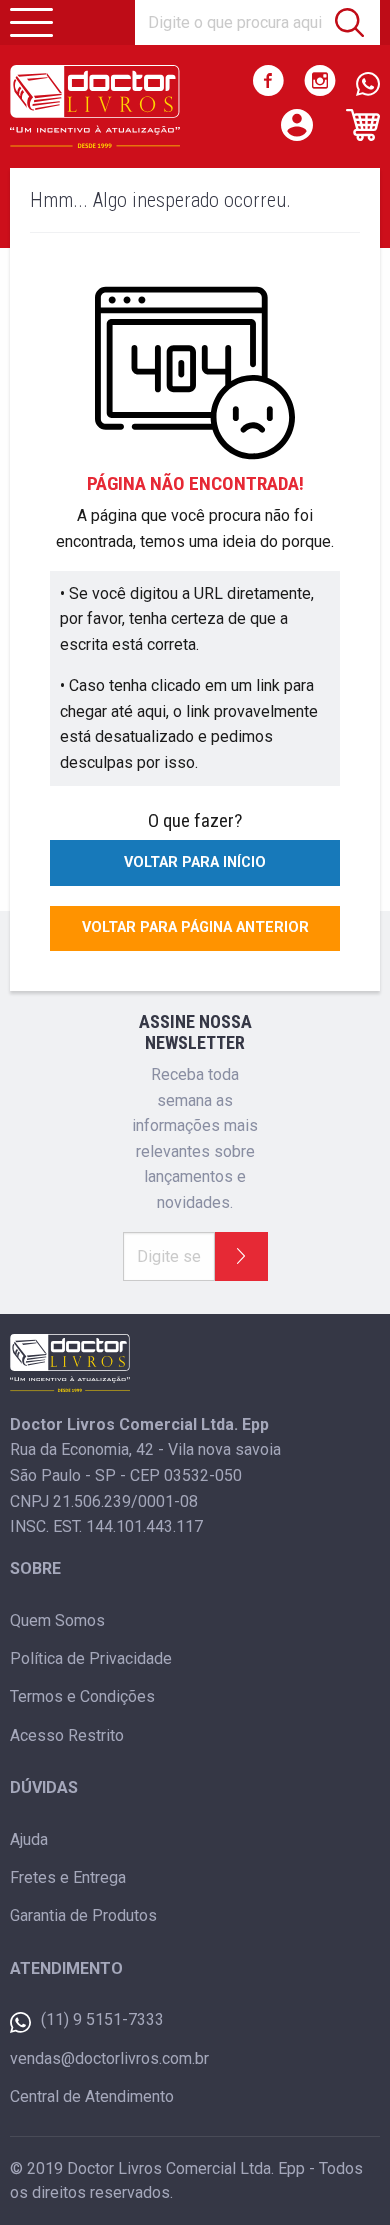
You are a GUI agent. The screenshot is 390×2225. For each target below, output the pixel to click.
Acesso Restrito (67, 1735)
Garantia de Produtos (83, 1915)
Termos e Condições (82, 1696)
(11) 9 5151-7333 (102, 2019)
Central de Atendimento (92, 2096)
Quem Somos (57, 1620)
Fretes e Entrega (68, 1877)
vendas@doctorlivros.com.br (109, 2058)
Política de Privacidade (91, 1658)
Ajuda (29, 1839)
